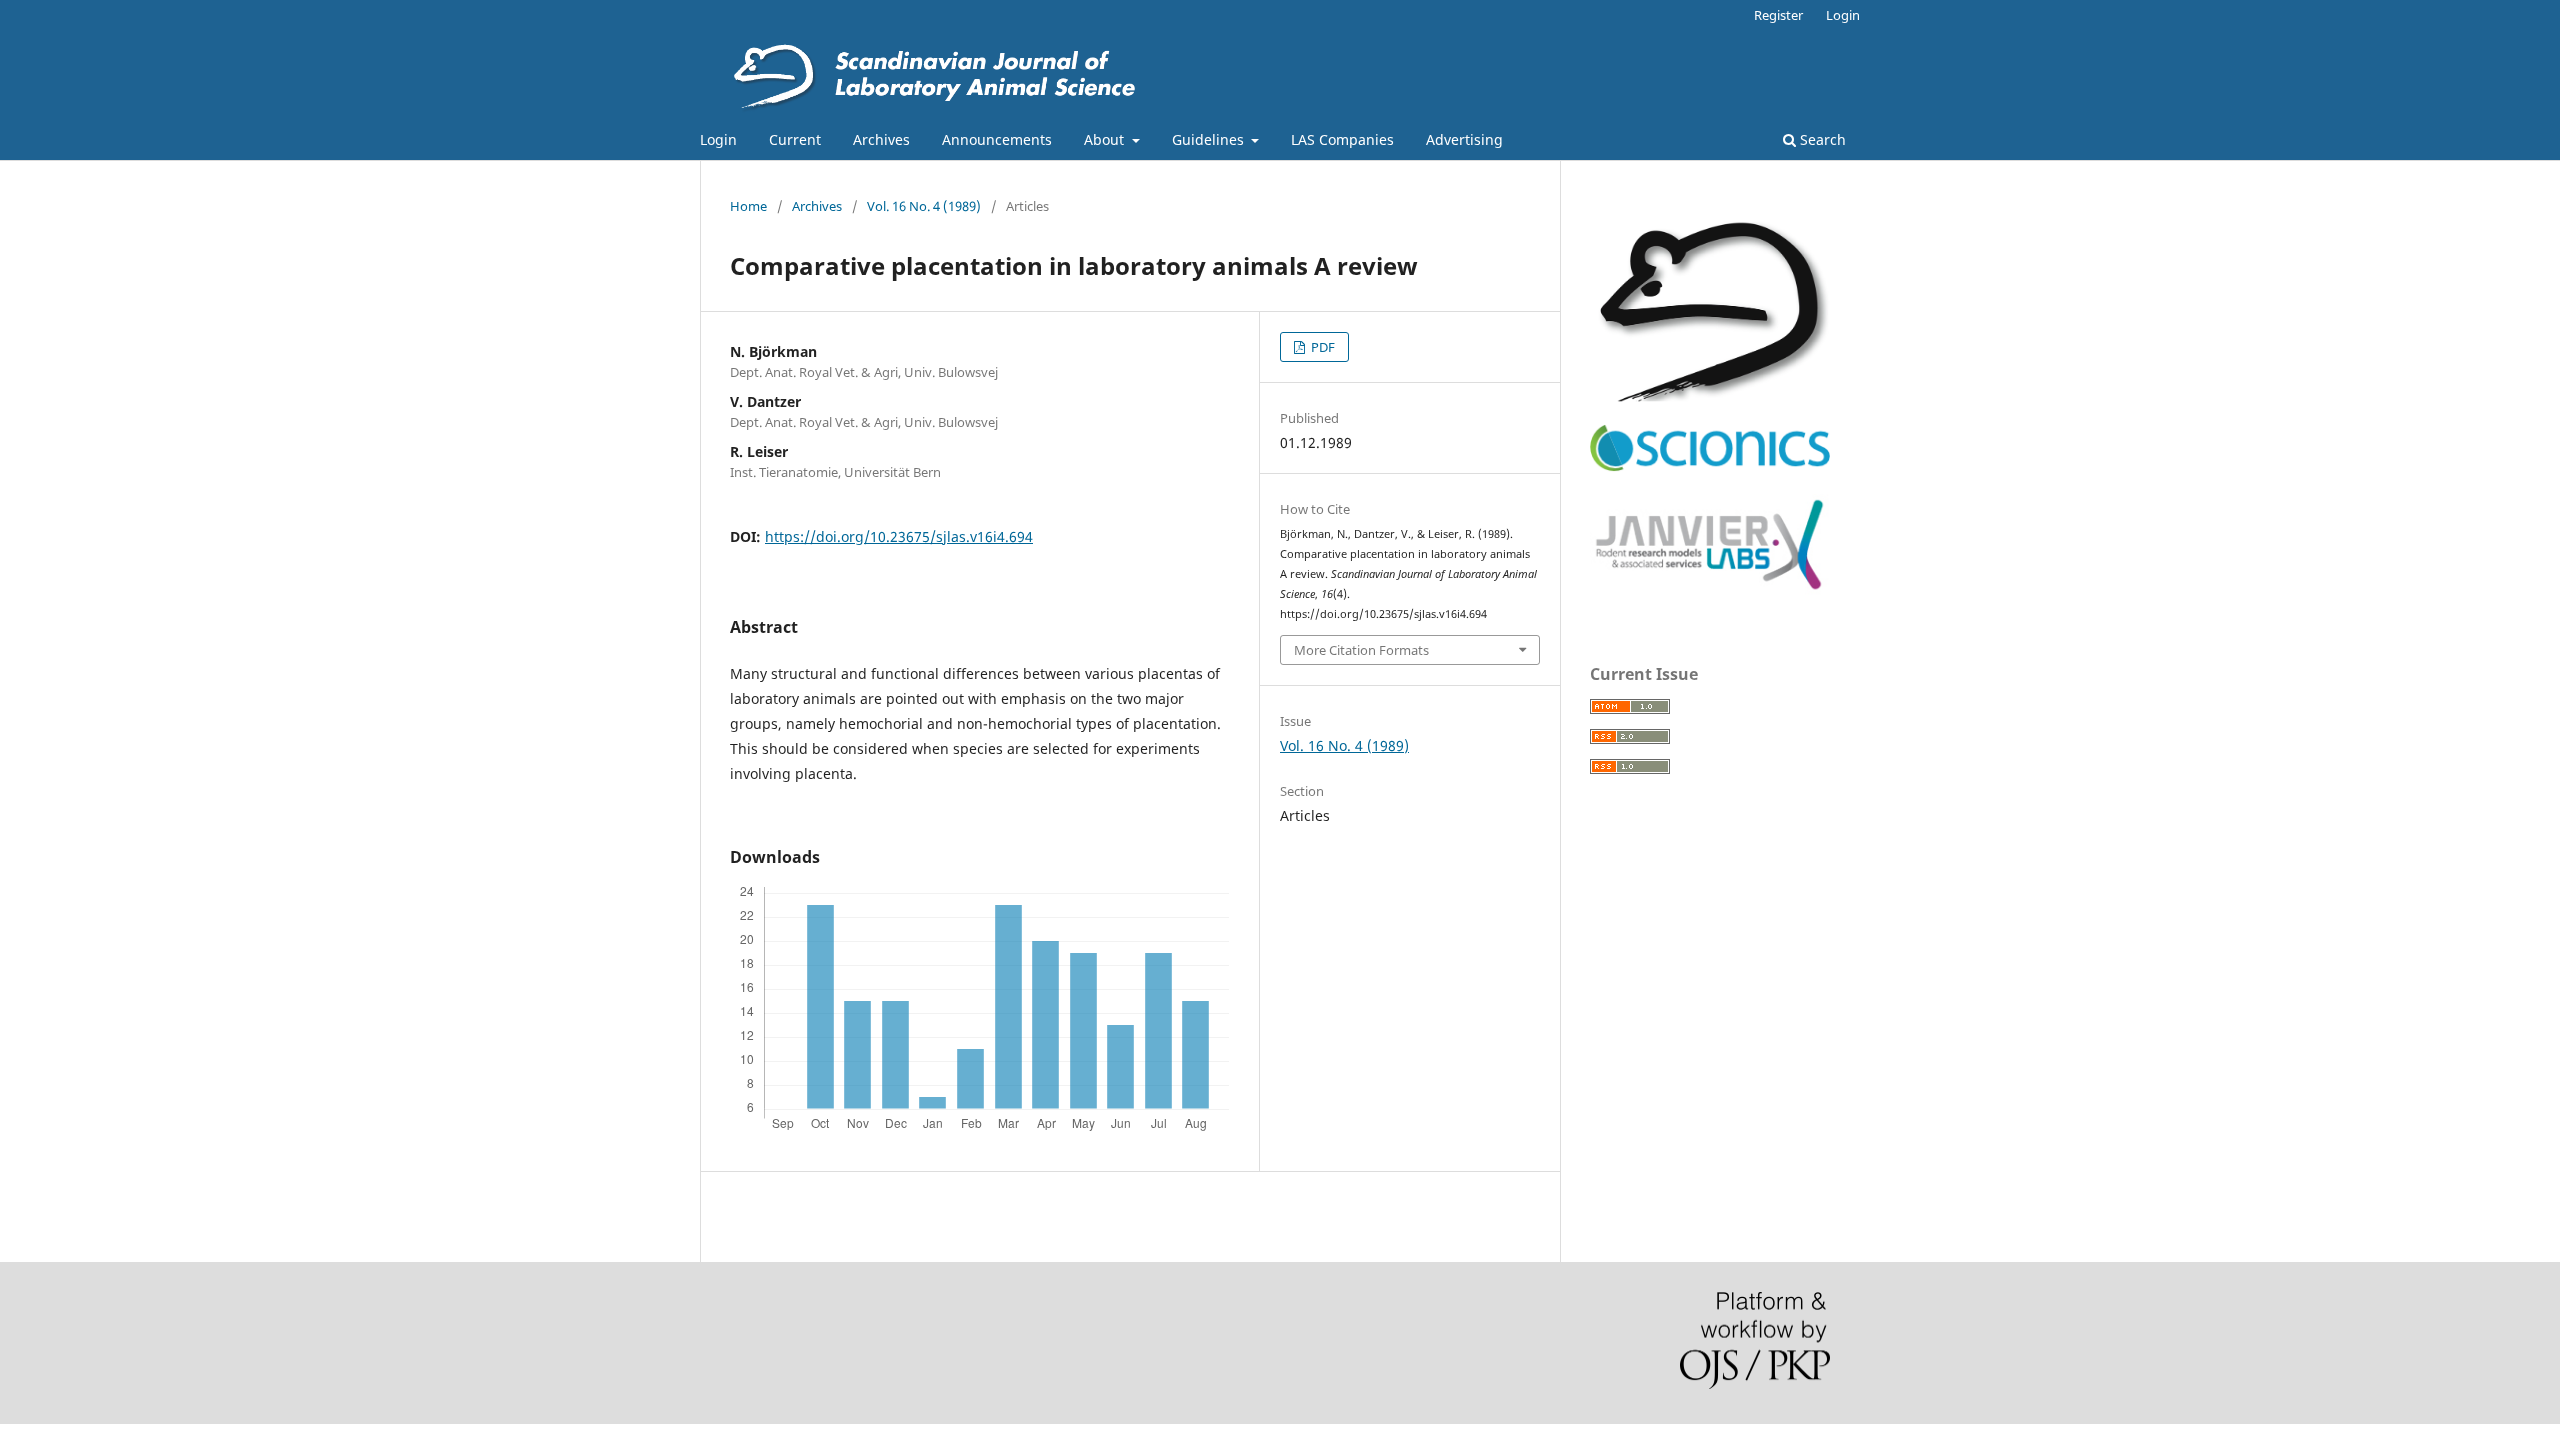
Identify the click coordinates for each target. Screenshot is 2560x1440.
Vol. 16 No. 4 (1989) (924, 206)
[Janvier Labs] (1710, 590)
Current (795, 139)
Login (718, 139)
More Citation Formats (1361, 650)
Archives (881, 139)
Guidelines (1210, 139)
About (1106, 139)
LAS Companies (1342, 139)
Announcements (997, 139)
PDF (1321, 347)
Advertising (1464, 139)
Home (748, 206)
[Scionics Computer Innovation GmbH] (1710, 466)
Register (1778, 15)
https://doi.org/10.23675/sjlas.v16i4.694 (899, 536)
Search (1821, 139)
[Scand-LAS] (1710, 396)
